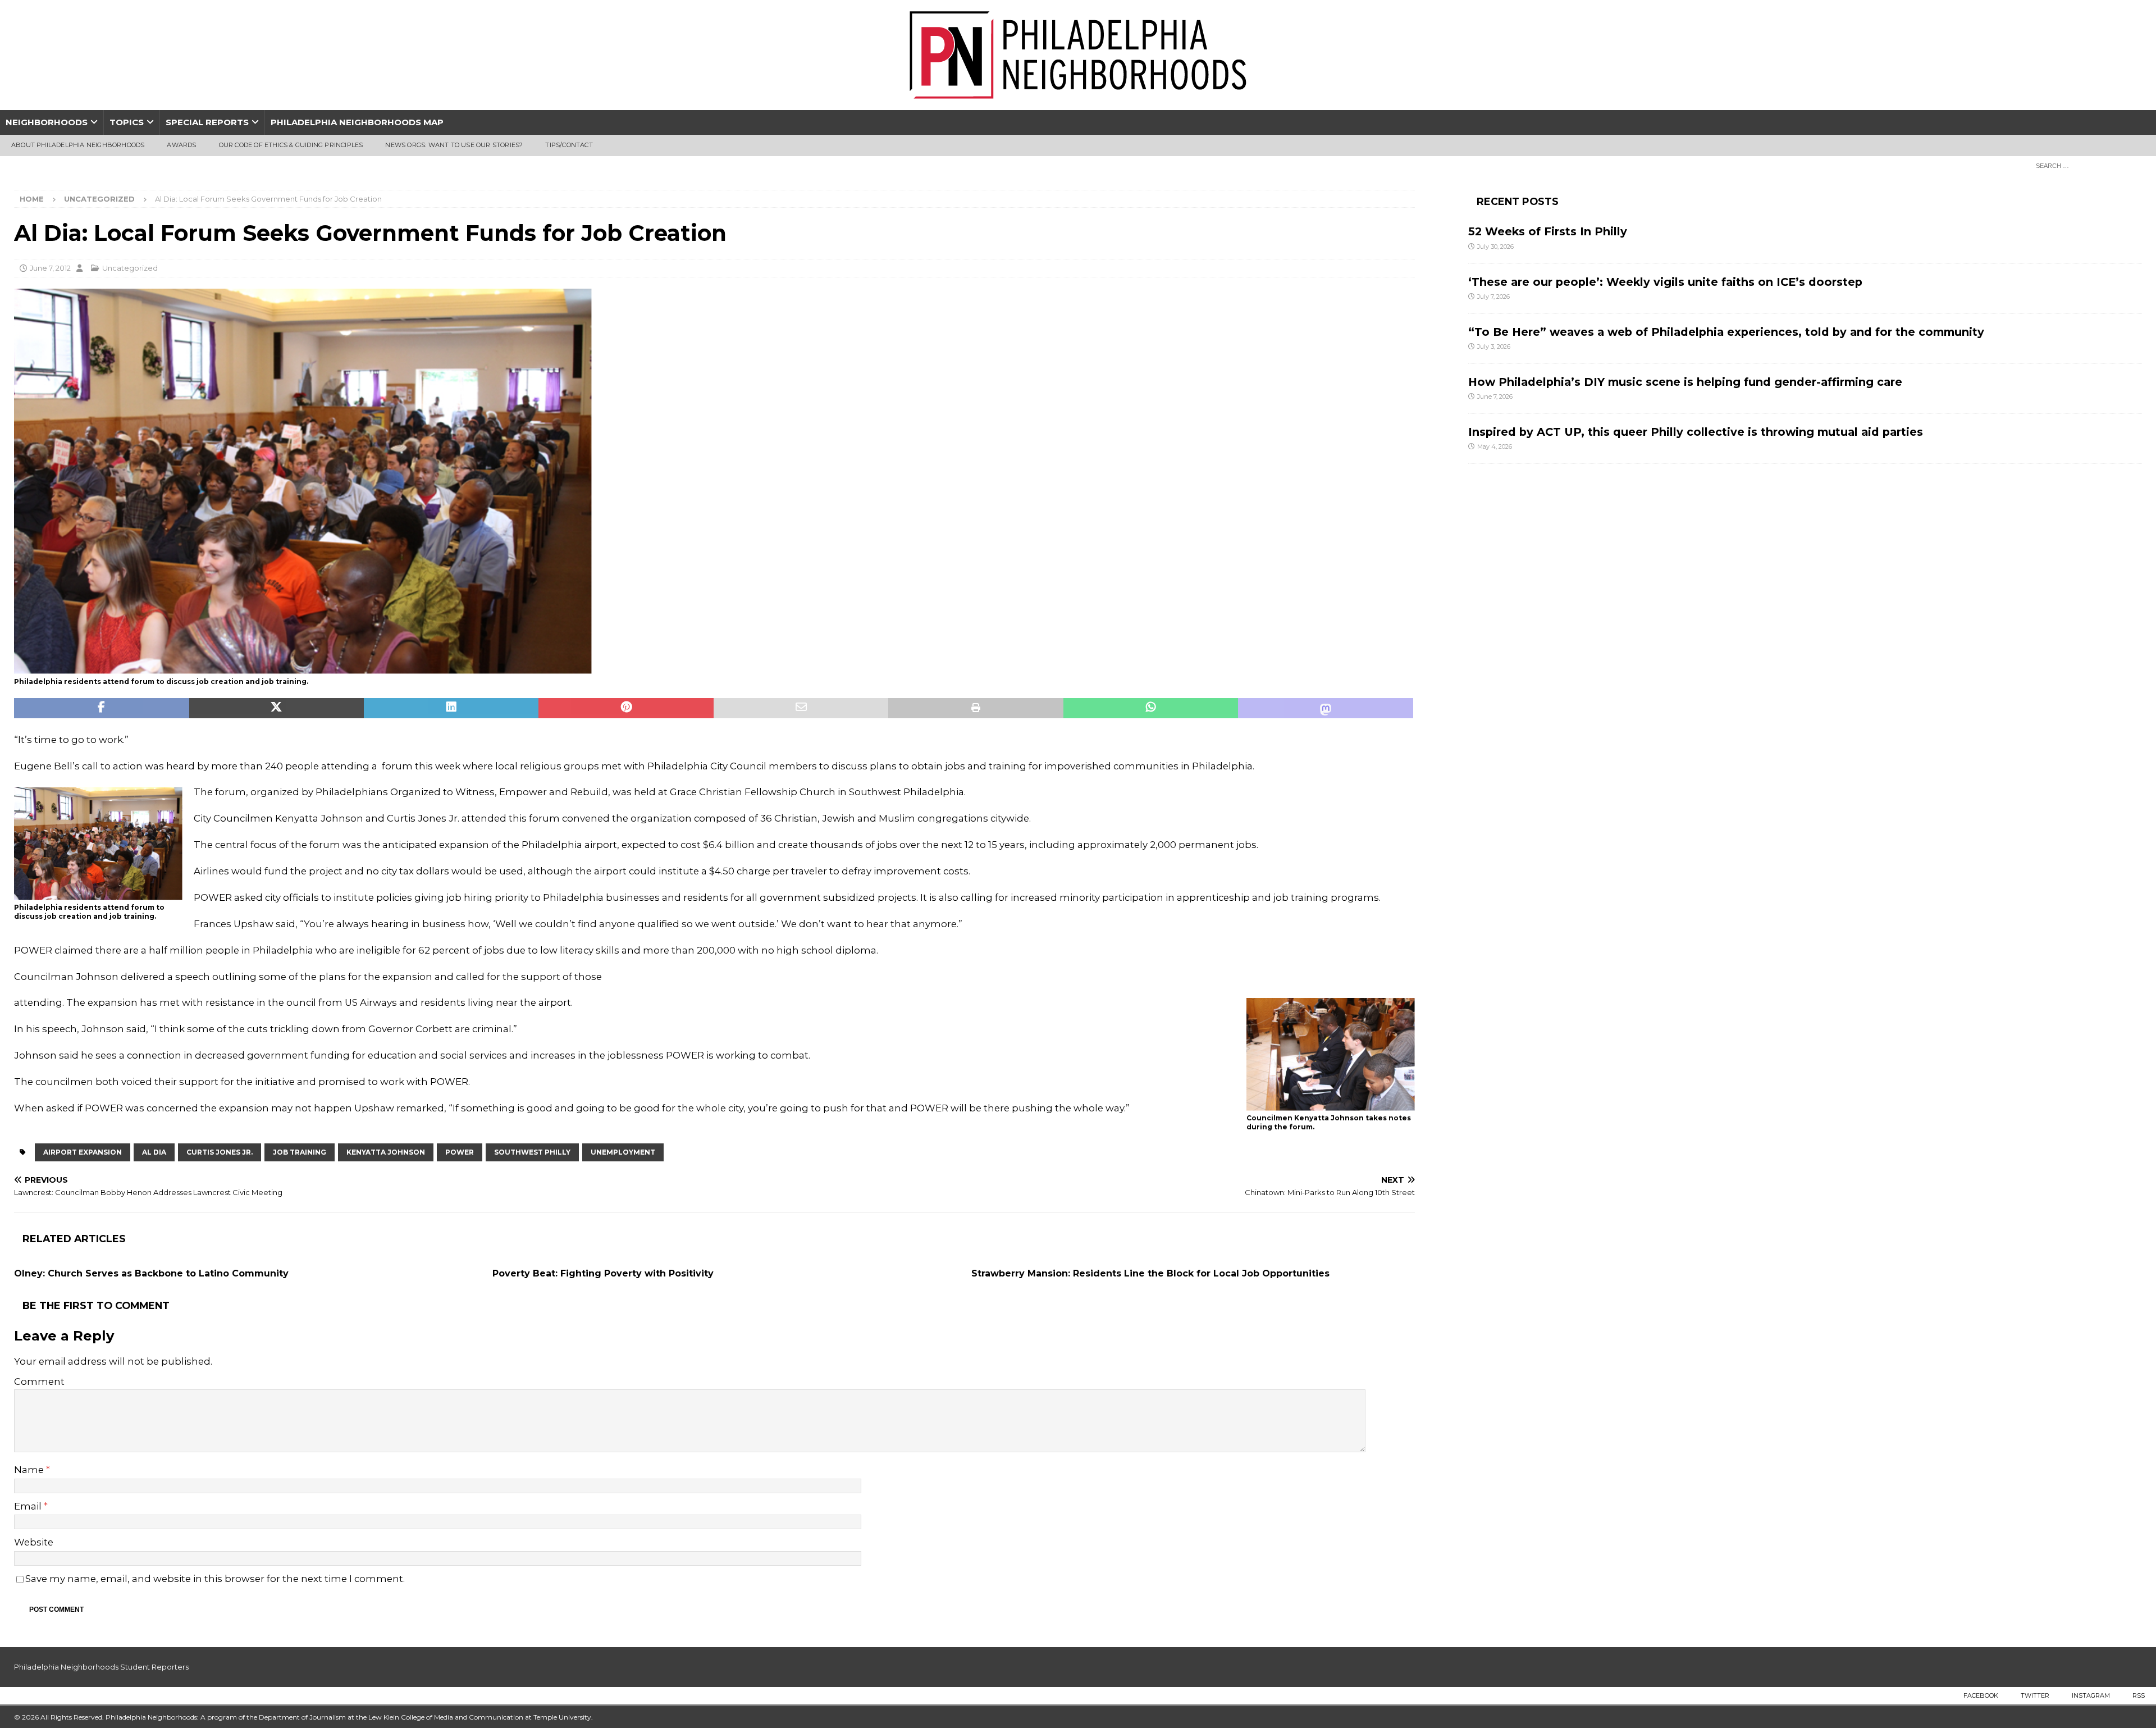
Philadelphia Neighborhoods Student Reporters (101, 1667)
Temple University (562, 1717)
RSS (2139, 1695)
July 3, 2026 (1494, 346)
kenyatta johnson (386, 1152)
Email (29, 1506)
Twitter (2035, 1695)
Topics (127, 122)
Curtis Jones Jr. (220, 1152)
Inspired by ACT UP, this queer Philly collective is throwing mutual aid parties (1697, 432)
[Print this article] (976, 708)
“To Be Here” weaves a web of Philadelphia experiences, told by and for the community (1726, 332)
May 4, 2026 (1495, 446)
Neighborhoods (47, 122)
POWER (460, 1152)
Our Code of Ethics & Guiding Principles (291, 145)
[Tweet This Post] (277, 708)
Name (30, 1470)
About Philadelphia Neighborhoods (78, 145)
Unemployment (623, 1152)
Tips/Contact (569, 145)
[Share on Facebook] (102, 708)
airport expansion (83, 1152)
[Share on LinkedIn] (451, 708)
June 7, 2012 (50, 268)
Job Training (300, 1152)
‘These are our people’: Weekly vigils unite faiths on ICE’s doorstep (1665, 282)
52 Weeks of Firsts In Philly (1548, 231)
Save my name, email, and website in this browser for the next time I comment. (215, 1579)
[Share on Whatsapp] (1151, 708)
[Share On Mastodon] (1326, 708)
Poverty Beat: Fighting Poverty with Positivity (603, 1273)
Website (34, 1542)
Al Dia (154, 1152)
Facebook (1981, 1695)
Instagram (2091, 1695)
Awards (181, 145)
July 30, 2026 (1495, 247)
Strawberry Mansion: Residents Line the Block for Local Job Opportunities (1150, 1273)
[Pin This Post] (626, 708)
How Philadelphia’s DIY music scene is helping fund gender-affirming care (1685, 382)
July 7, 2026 (1493, 297)
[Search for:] (2086, 165)
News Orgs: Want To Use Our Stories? (454, 145)
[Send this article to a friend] (801, 708)
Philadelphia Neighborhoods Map (357, 122)
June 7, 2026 (1495, 396)
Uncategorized (130, 268)
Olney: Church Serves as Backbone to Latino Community (151, 1273)
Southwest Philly (532, 1152)
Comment (39, 1382)
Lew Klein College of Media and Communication (446, 1717)
